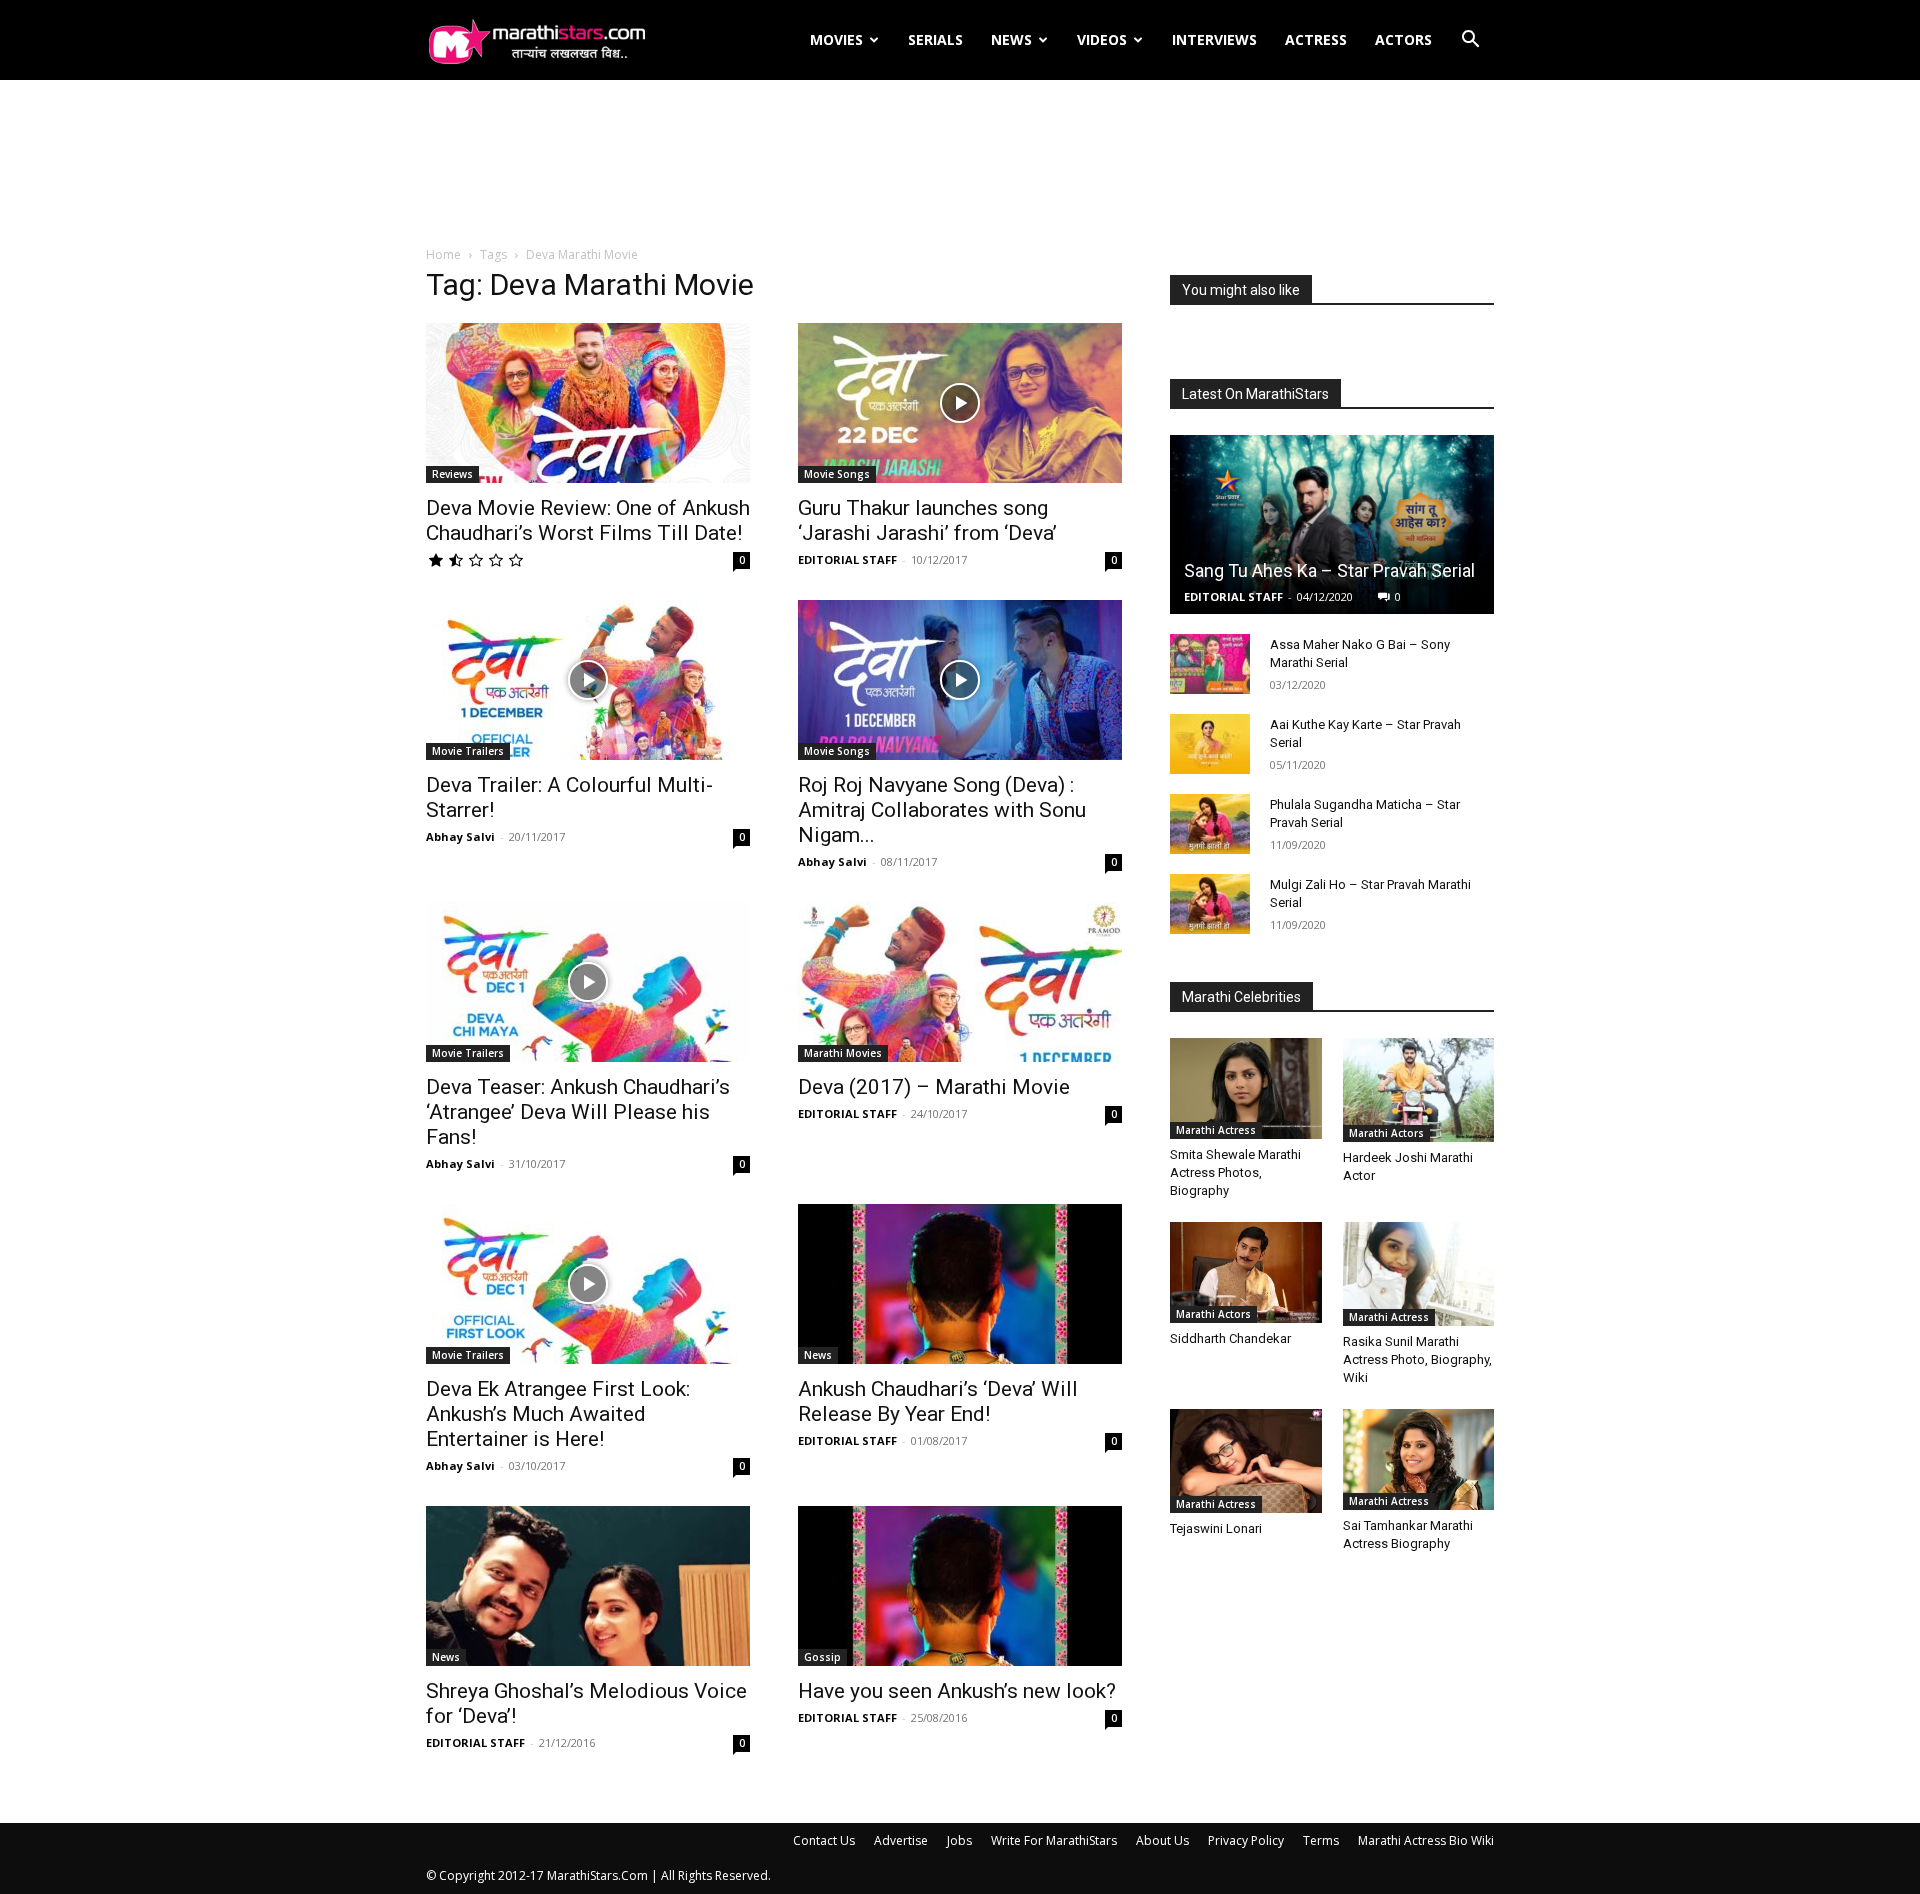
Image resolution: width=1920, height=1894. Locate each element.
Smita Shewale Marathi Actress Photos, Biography (1235, 1172)
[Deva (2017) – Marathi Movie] (960, 982)
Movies (836, 39)
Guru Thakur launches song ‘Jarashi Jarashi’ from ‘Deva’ (927, 520)
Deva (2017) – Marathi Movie (934, 1087)
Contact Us (824, 1840)
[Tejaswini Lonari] (1246, 1461)
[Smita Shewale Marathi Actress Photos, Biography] (1246, 1088)
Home (443, 254)
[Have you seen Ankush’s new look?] (960, 1586)
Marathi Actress (1216, 1130)
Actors (1403, 39)
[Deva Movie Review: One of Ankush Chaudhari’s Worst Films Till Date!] (588, 403)
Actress (1316, 39)
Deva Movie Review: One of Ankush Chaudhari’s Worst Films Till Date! (588, 520)
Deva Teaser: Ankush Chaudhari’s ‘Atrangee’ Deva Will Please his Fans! (578, 1112)
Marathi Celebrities (1241, 997)
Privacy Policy (1246, 1840)
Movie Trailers (468, 751)
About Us (1162, 1840)
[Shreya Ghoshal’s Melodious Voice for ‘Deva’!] (588, 1586)
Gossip (822, 1657)
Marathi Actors (1386, 1133)
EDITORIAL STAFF (847, 559)
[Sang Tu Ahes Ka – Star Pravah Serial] (1332, 524)
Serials (935, 39)
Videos (1102, 39)
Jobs (959, 1840)
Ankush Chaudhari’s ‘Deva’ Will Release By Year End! (938, 1401)
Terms (1321, 1840)
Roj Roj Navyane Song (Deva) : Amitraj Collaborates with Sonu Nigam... (942, 810)
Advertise (901, 1840)
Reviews (452, 474)
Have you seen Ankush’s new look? (957, 1691)
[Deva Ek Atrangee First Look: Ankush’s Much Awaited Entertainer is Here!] (588, 1284)
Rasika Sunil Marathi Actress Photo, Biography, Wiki (1417, 1359)
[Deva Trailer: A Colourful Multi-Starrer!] (588, 680)
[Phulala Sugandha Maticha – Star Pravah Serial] (1210, 824)
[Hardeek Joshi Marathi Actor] (1419, 1090)
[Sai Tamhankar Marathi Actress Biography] (1419, 1459)
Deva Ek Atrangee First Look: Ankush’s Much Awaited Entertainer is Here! (558, 1414)
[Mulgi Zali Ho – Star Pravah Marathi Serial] (1210, 904)
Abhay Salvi (460, 836)
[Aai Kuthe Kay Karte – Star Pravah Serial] (1210, 744)
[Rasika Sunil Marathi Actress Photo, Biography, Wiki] (1419, 1274)
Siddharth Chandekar (1230, 1338)
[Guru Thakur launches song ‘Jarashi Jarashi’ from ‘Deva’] (960, 403)
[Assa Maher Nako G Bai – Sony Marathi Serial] (1210, 664)
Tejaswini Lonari (1216, 1528)
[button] (1470, 41)
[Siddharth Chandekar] (1246, 1272)
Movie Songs (837, 474)
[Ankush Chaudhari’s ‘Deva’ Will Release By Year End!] (960, 1284)
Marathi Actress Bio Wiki (1426, 1840)
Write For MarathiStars (1054, 1840)
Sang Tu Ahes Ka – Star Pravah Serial (1329, 570)
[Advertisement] (960, 164)
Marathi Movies (843, 1053)
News (1011, 39)
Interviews (1214, 39)
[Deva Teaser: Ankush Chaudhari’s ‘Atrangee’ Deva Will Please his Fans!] (588, 982)
